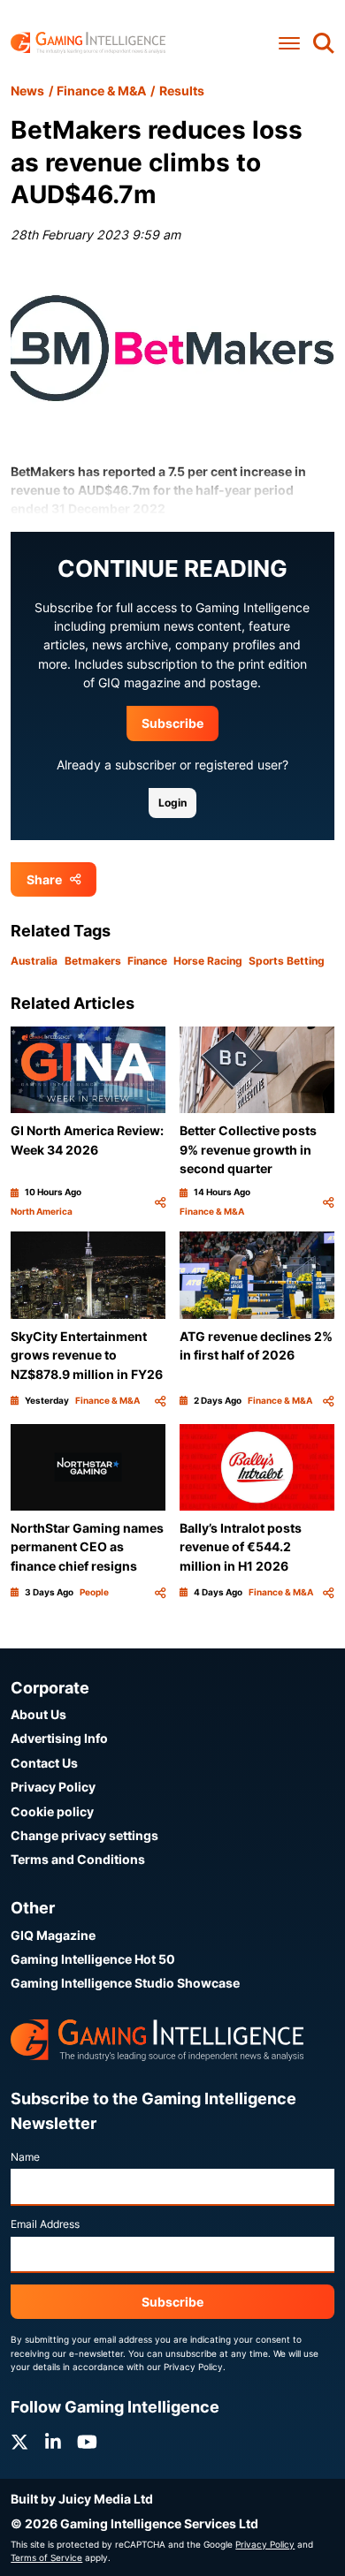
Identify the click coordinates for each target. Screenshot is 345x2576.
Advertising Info (59, 1738)
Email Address (45, 2224)
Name (25, 2157)
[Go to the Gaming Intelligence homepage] (88, 43)
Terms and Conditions (78, 1859)
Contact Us (44, 1763)
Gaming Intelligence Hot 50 (93, 1959)
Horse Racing (208, 961)
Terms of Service (46, 2557)
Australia (34, 961)
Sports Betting (287, 961)
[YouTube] (87, 2442)
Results (182, 91)
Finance (147, 961)
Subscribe (172, 723)
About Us (38, 1714)
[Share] (160, 1202)
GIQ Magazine (53, 1935)
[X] (19, 2442)
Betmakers (93, 961)
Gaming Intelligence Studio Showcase (125, 1983)
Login (172, 803)
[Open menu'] (289, 43)
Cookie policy (52, 1811)
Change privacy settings (84, 1835)
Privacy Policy (53, 1787)
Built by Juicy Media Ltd (82, 2499)
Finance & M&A (101, 91)
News (27, 91)
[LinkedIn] (53, 2442)
